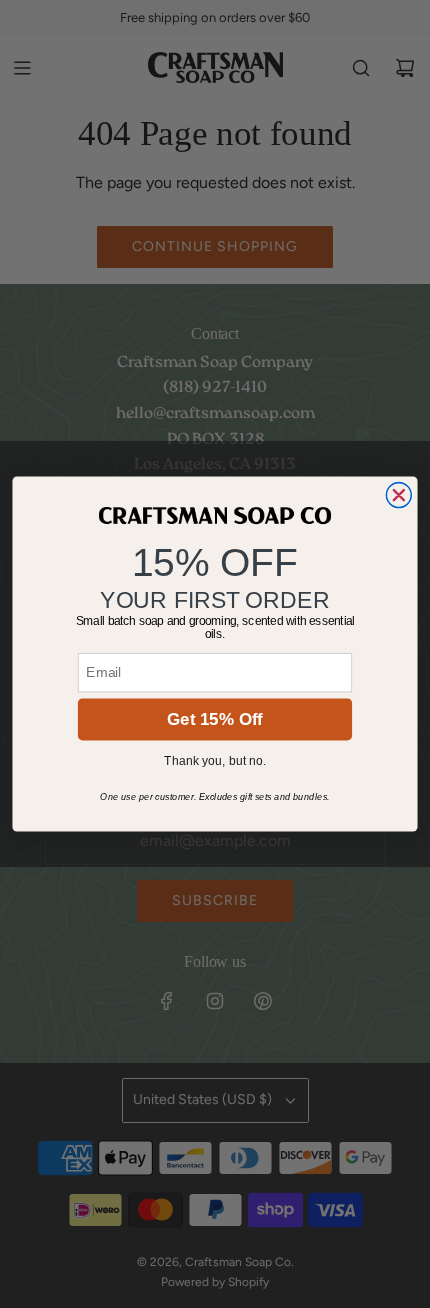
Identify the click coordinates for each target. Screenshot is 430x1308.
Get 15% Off (215, 719)
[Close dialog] (398, 495)
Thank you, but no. (215, 761)
